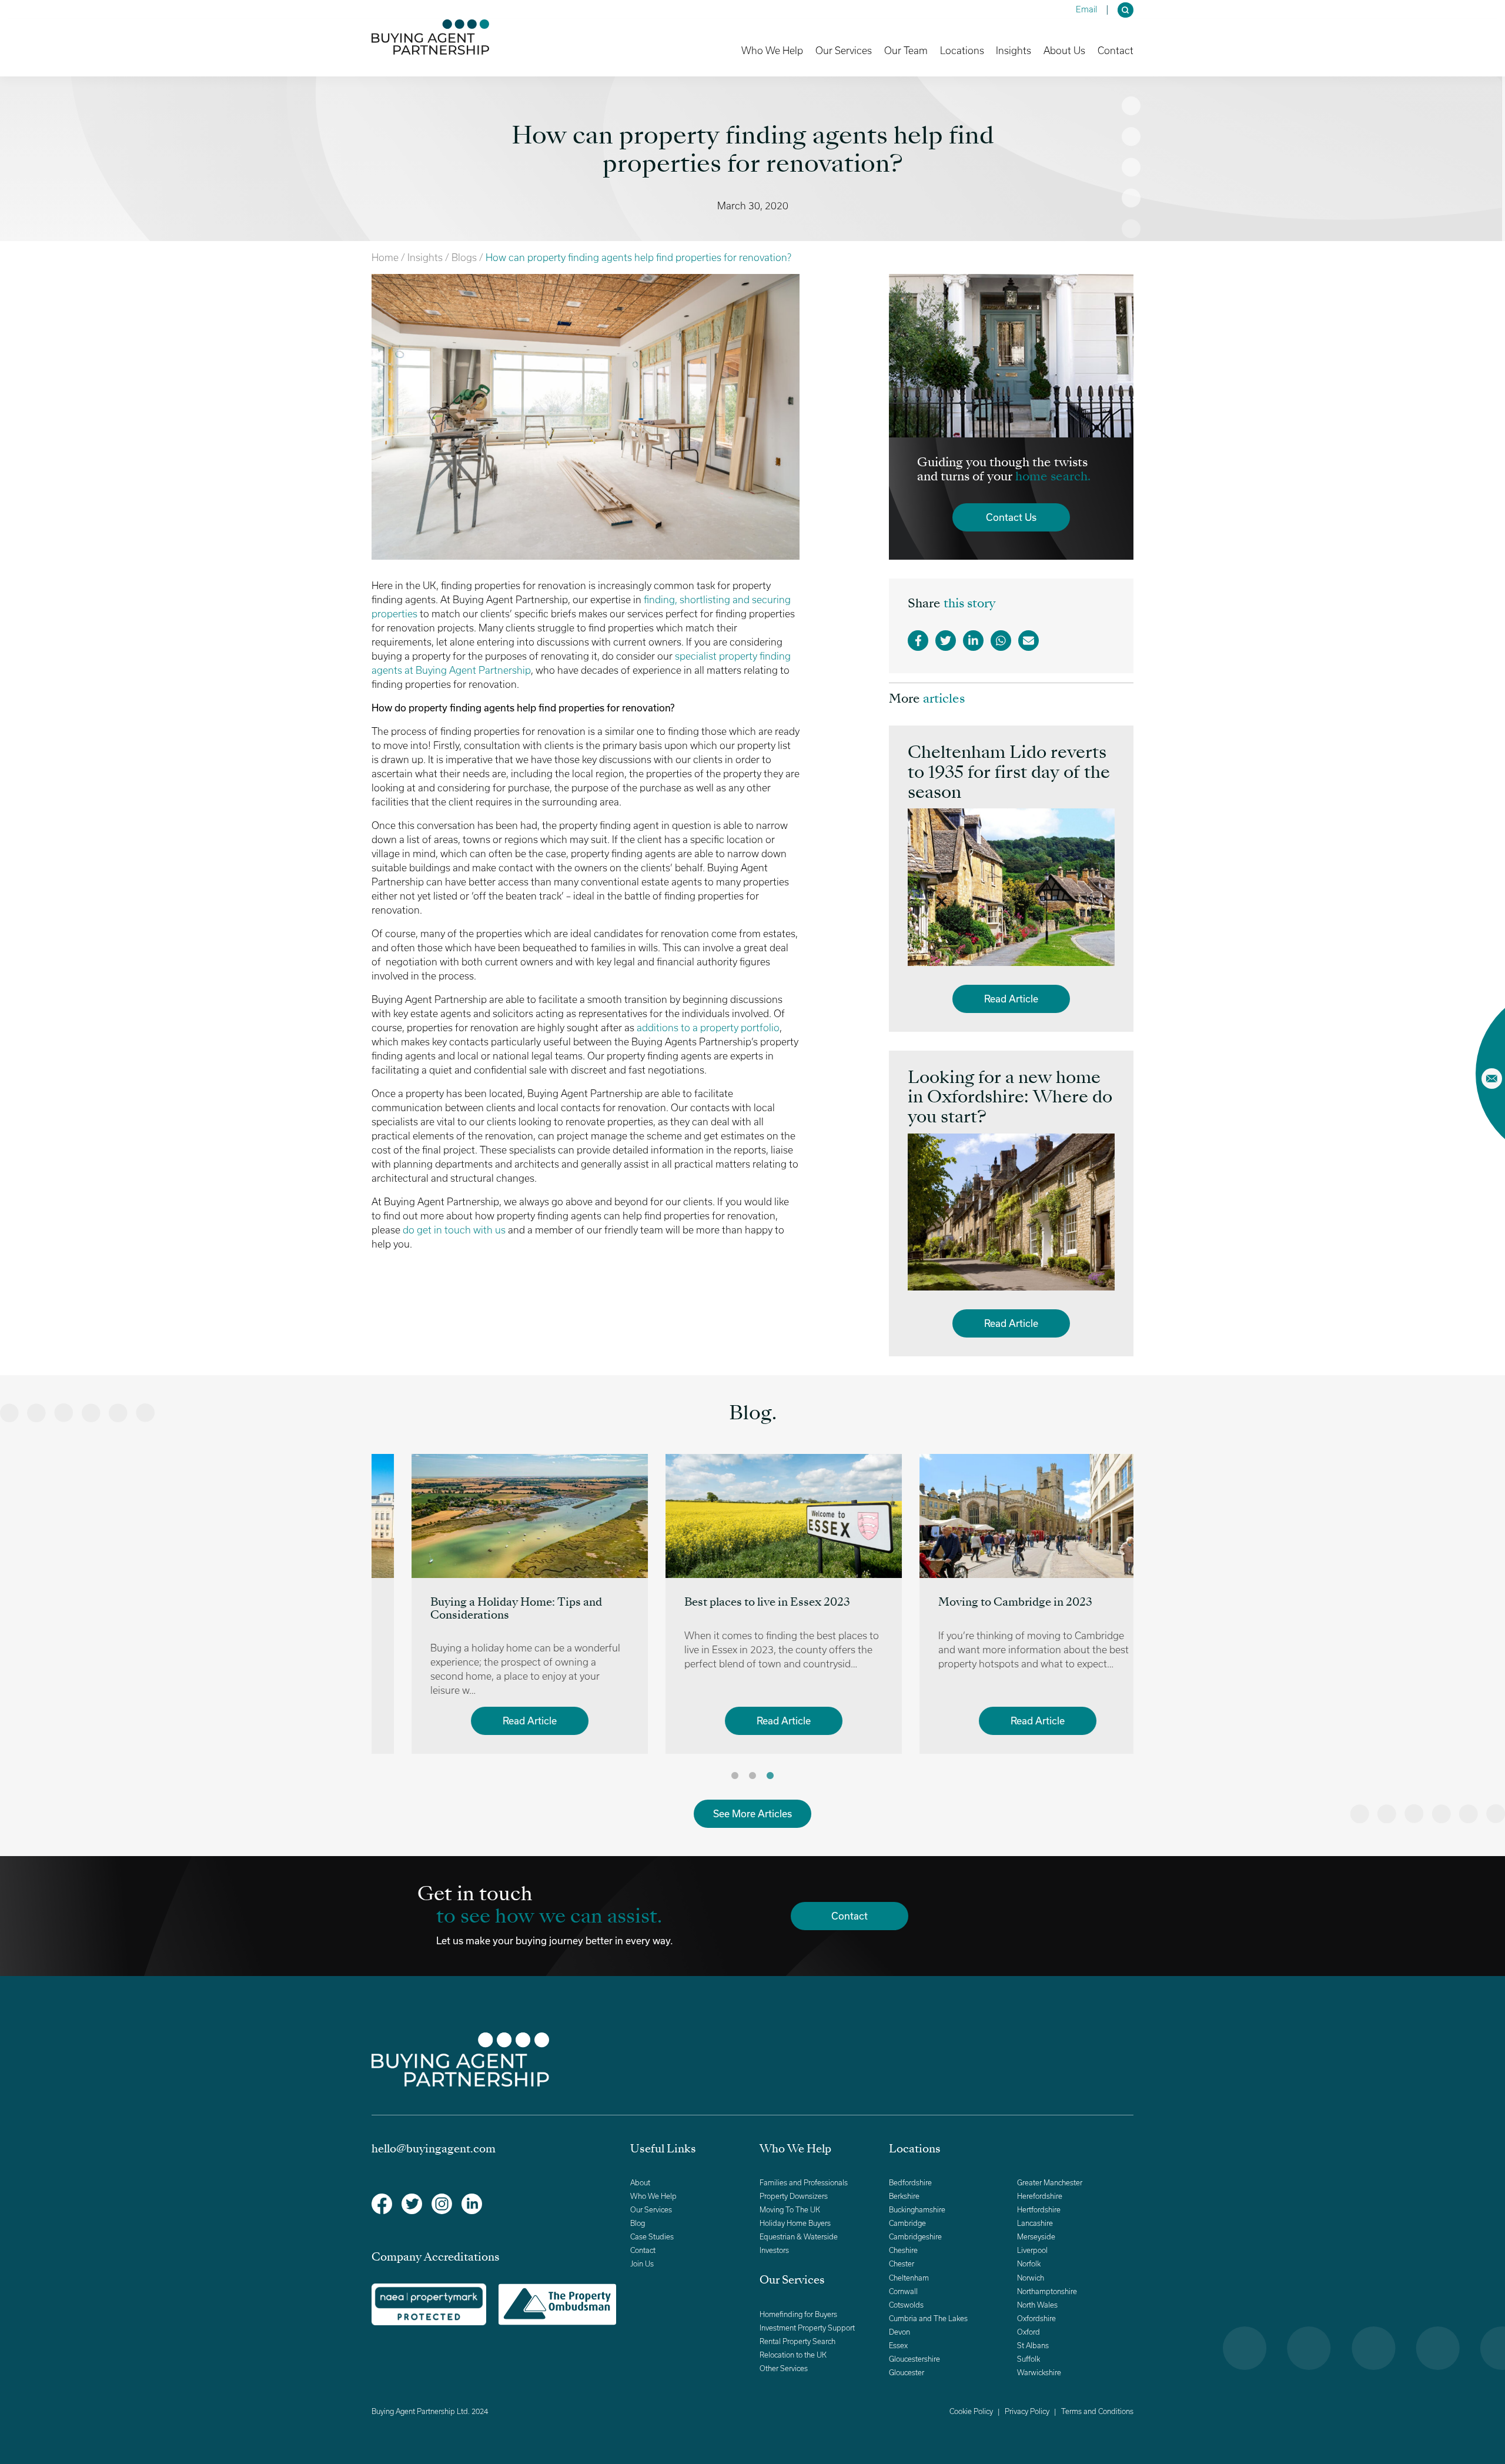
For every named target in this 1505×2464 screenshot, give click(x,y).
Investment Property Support (807, 2328)
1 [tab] (735, 1776)
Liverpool (1032, 2250)
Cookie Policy (971, 2411)
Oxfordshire (1036, 2318)
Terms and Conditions (1097, 2411)
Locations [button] (962, 50)
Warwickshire (1039, 2373)
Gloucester (907, 2373)
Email (1086, 9)
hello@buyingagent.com (434, 2149)
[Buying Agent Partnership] (430, 37)
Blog (638, 2223)
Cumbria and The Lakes (928, 2318)
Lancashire (1035, 2223)
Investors (774, 2250)
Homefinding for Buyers (798, 2314)
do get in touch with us (454, 1230)
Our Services (651, 2210)
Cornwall (903, 2291)
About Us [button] (1064, 50)
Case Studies (652, 2237)
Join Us (642, 2264)
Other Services (784, 2368)
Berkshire (904, 2196)
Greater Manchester (1050, 2183)
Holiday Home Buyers (795, 2223)
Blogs (464, 258)
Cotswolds (906, 2305)
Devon (899, 2332)
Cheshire (903, 2250)
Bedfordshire (910, 2183)
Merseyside (1036, 2237)
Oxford (1029, 2332)
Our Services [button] (844, 50)
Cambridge (907, 2223)
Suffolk (1029, 2359)
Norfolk (1029, 2264)
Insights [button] (1014, 50)
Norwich (1031, 2278)
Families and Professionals (804, 2183)
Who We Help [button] (772, 50)
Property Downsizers (794, 2196)
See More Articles (752, 1813)
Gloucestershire (914, 2359)
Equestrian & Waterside (799, 2237)
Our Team (906, 51)
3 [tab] (770, 1776)
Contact (1116, 51)
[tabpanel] (499, 1604)
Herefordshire (1040, 2196)
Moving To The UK (790, 2210)
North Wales (1037, 2305)
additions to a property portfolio (708, 1028)
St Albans (1033, 2346)
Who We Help (653, 2196)
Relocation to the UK (793, 2355)
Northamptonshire (1047, 2291)
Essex (898, 2346)
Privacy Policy (1027, 2411)
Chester (902, 2264)
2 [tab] (752, 1776)
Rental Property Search (797, 2341)
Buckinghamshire (917, 2210)
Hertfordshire (1039, 2210)
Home (385, 258)
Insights (425, 258)
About (640, 2183)
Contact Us (1011, 517)
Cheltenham (909, 2278)
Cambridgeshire (915, 2237)
